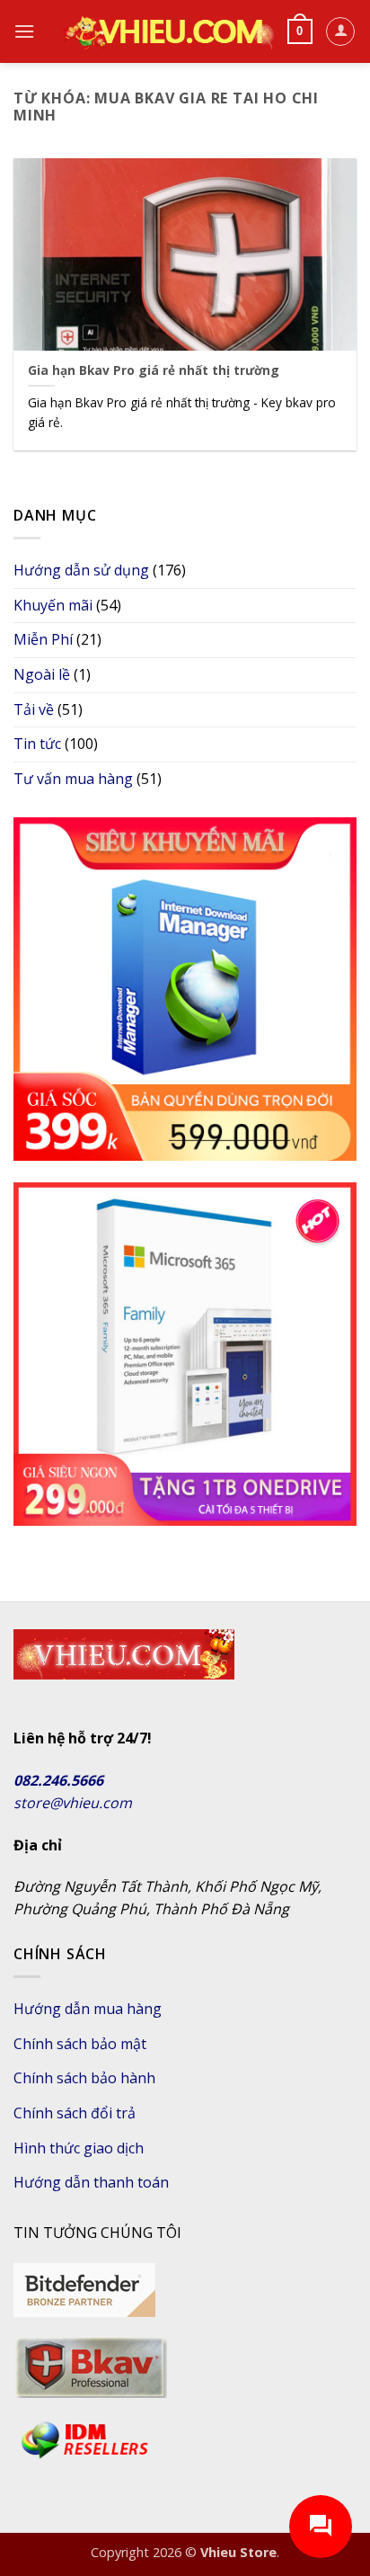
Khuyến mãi (53, 605)
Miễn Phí (43, 639)
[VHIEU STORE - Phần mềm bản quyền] (167, 31)
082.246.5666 (58, 1780)
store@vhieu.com (73, 1803)
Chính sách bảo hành (84, 2078)
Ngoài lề (42, 674)
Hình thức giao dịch (79, 2148)
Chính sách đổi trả (75, 2113)
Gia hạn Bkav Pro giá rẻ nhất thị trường (154, 370)
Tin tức (37, 744)
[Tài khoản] (340, 31)
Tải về (34, 709)
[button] (24, 31)
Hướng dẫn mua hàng (88, 2009)
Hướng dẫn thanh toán (91, 2182)
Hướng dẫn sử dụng (81, 570)
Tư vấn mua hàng (73, 779)
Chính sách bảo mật (80, 2044)
